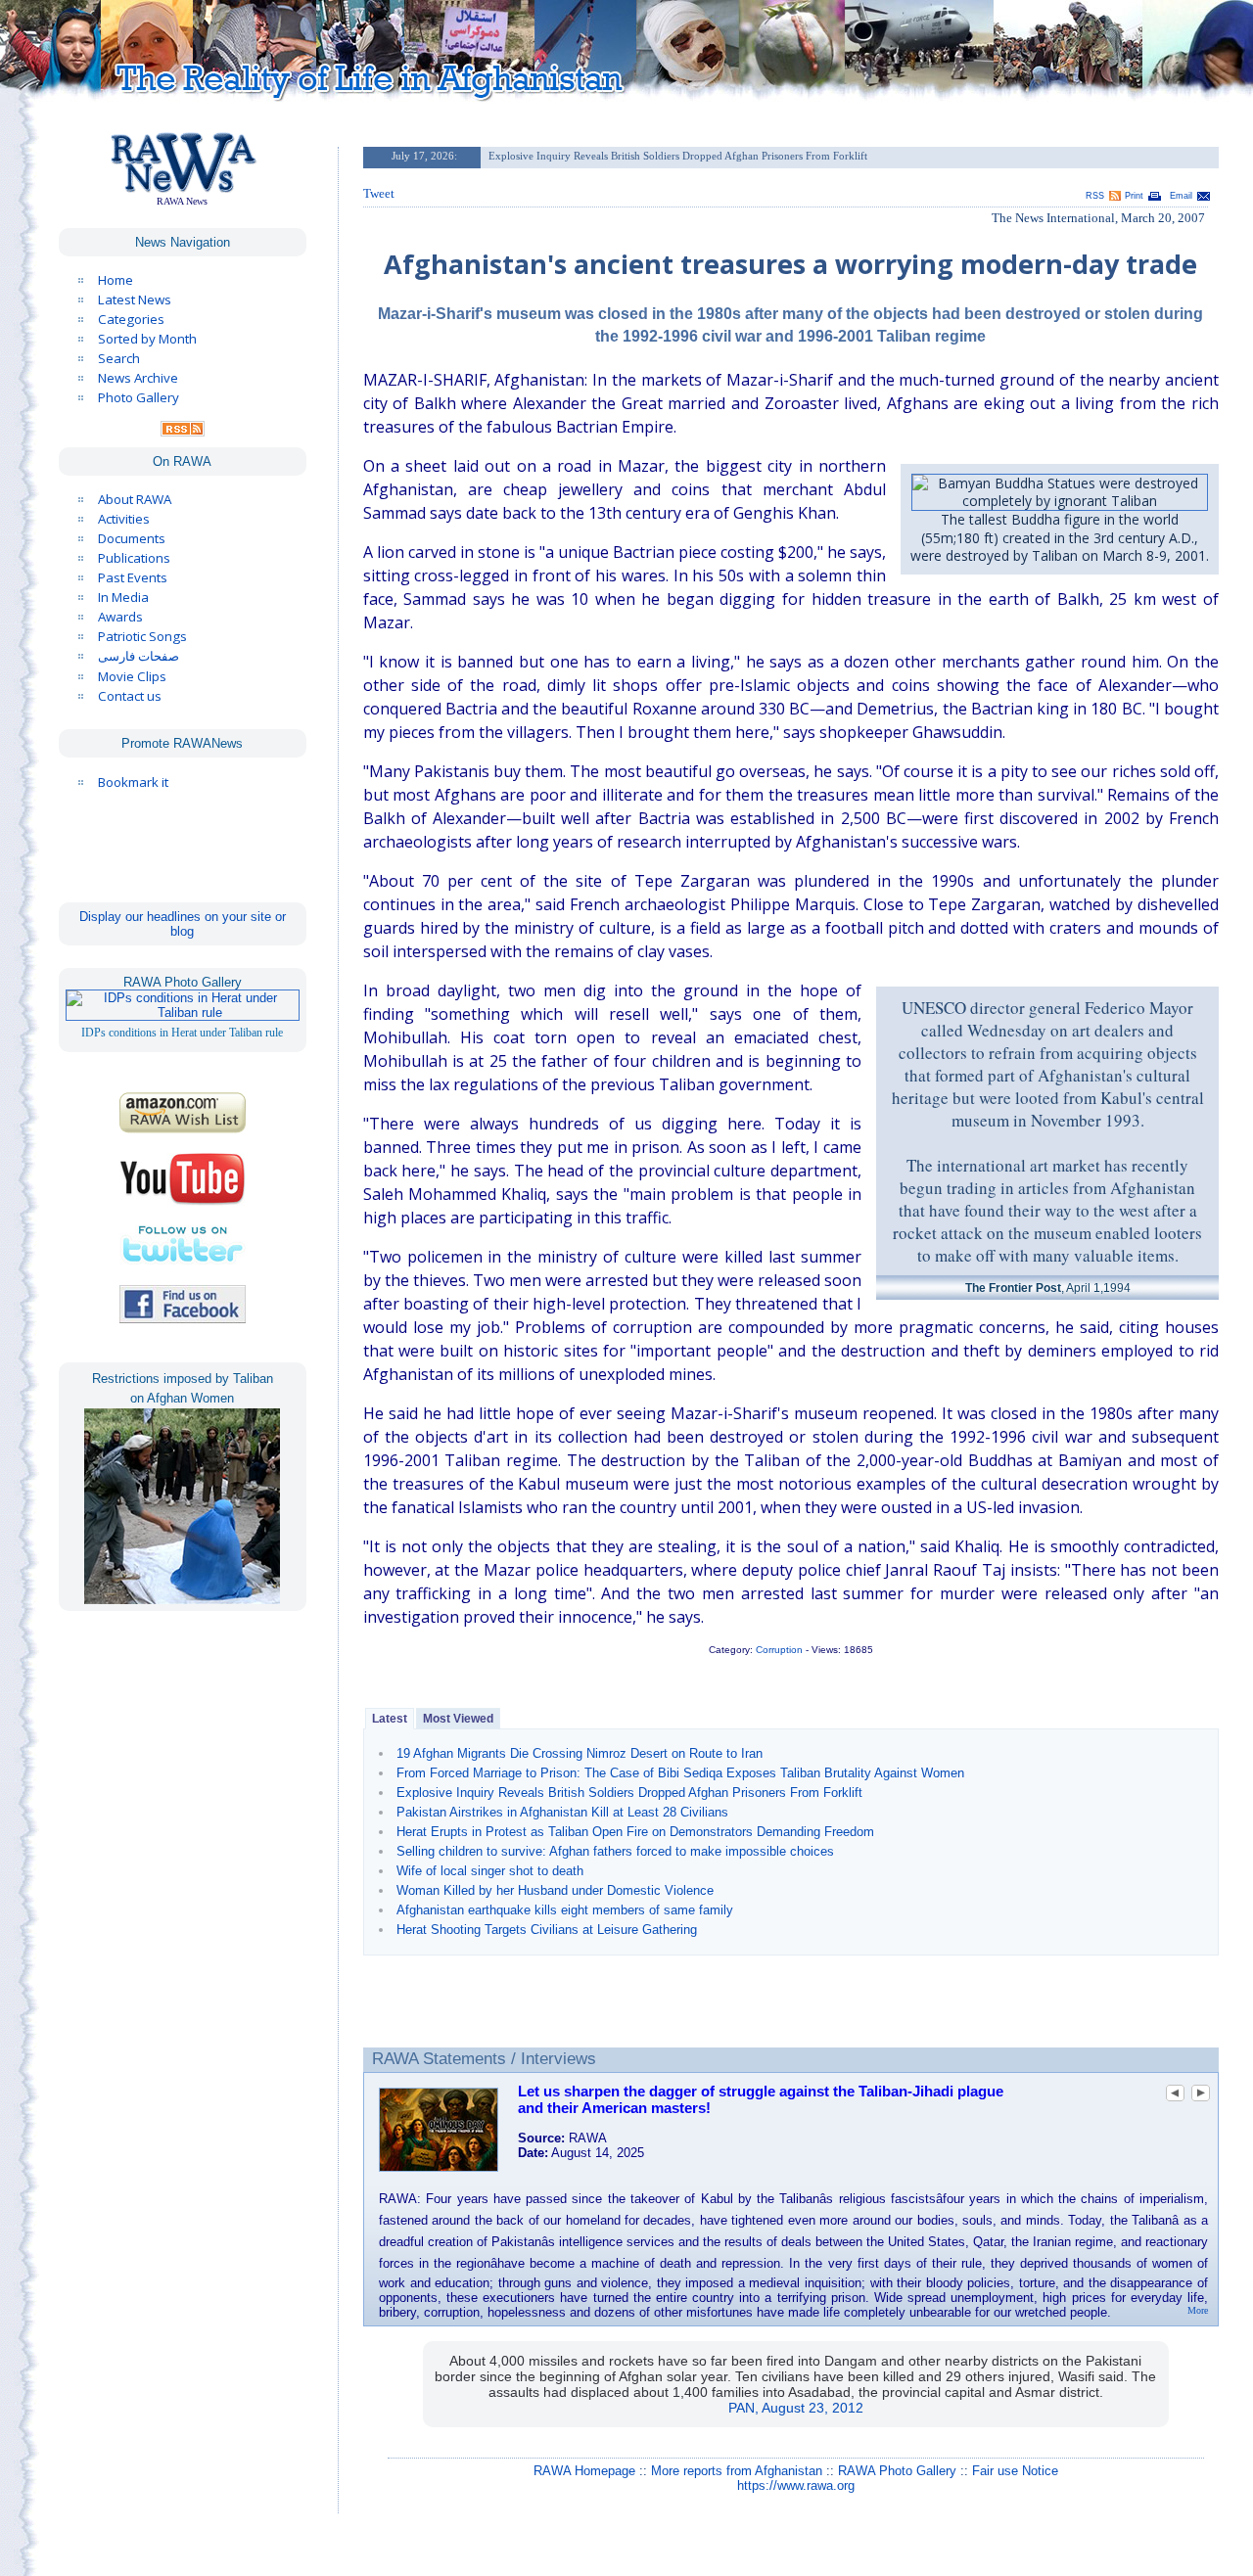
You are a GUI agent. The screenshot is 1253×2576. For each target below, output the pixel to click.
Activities (124, 519)
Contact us (130, 696)
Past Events (133, 577)
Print (1134, 196)
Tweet (379, 193)
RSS (1095, 196)
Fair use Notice (1015, 2471)
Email (1181, 196)
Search (119, 358)
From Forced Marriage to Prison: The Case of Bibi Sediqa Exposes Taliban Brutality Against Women (680, 1773)
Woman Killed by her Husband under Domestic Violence (555, 1890)
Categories (131, 319)
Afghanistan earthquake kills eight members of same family (565, 1910)
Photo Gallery (139, 397)
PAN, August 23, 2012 (796, 2408)
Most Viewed (458, 1719)
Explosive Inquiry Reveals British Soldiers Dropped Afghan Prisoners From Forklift (629, 1793)
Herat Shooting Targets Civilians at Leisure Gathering (547, 1930)
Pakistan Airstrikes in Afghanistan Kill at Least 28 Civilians (562, 1812)
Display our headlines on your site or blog (183, 924)
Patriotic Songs (142, 636)
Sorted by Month (147, 339)
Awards (120, 617)
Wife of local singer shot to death (490, 1871)
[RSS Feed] (183, 432)
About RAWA (135, 499)
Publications (134, 558)
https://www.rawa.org (796, 2485)
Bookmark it (133, 782)
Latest (390, 1719)
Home (116, 280)
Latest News (135, 299)
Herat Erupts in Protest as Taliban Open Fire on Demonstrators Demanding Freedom (635, 1832)
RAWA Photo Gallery (897, 2471)
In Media (123, 597)
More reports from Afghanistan (737, 2471)
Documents (132, 538)
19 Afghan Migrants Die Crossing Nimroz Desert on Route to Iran (580, 1753)
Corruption (779, 1650)
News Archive (138, 378)
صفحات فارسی (139, 656)
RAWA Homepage (584, 2471)
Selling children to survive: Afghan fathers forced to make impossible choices (615, 1851)
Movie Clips (132, 676)
